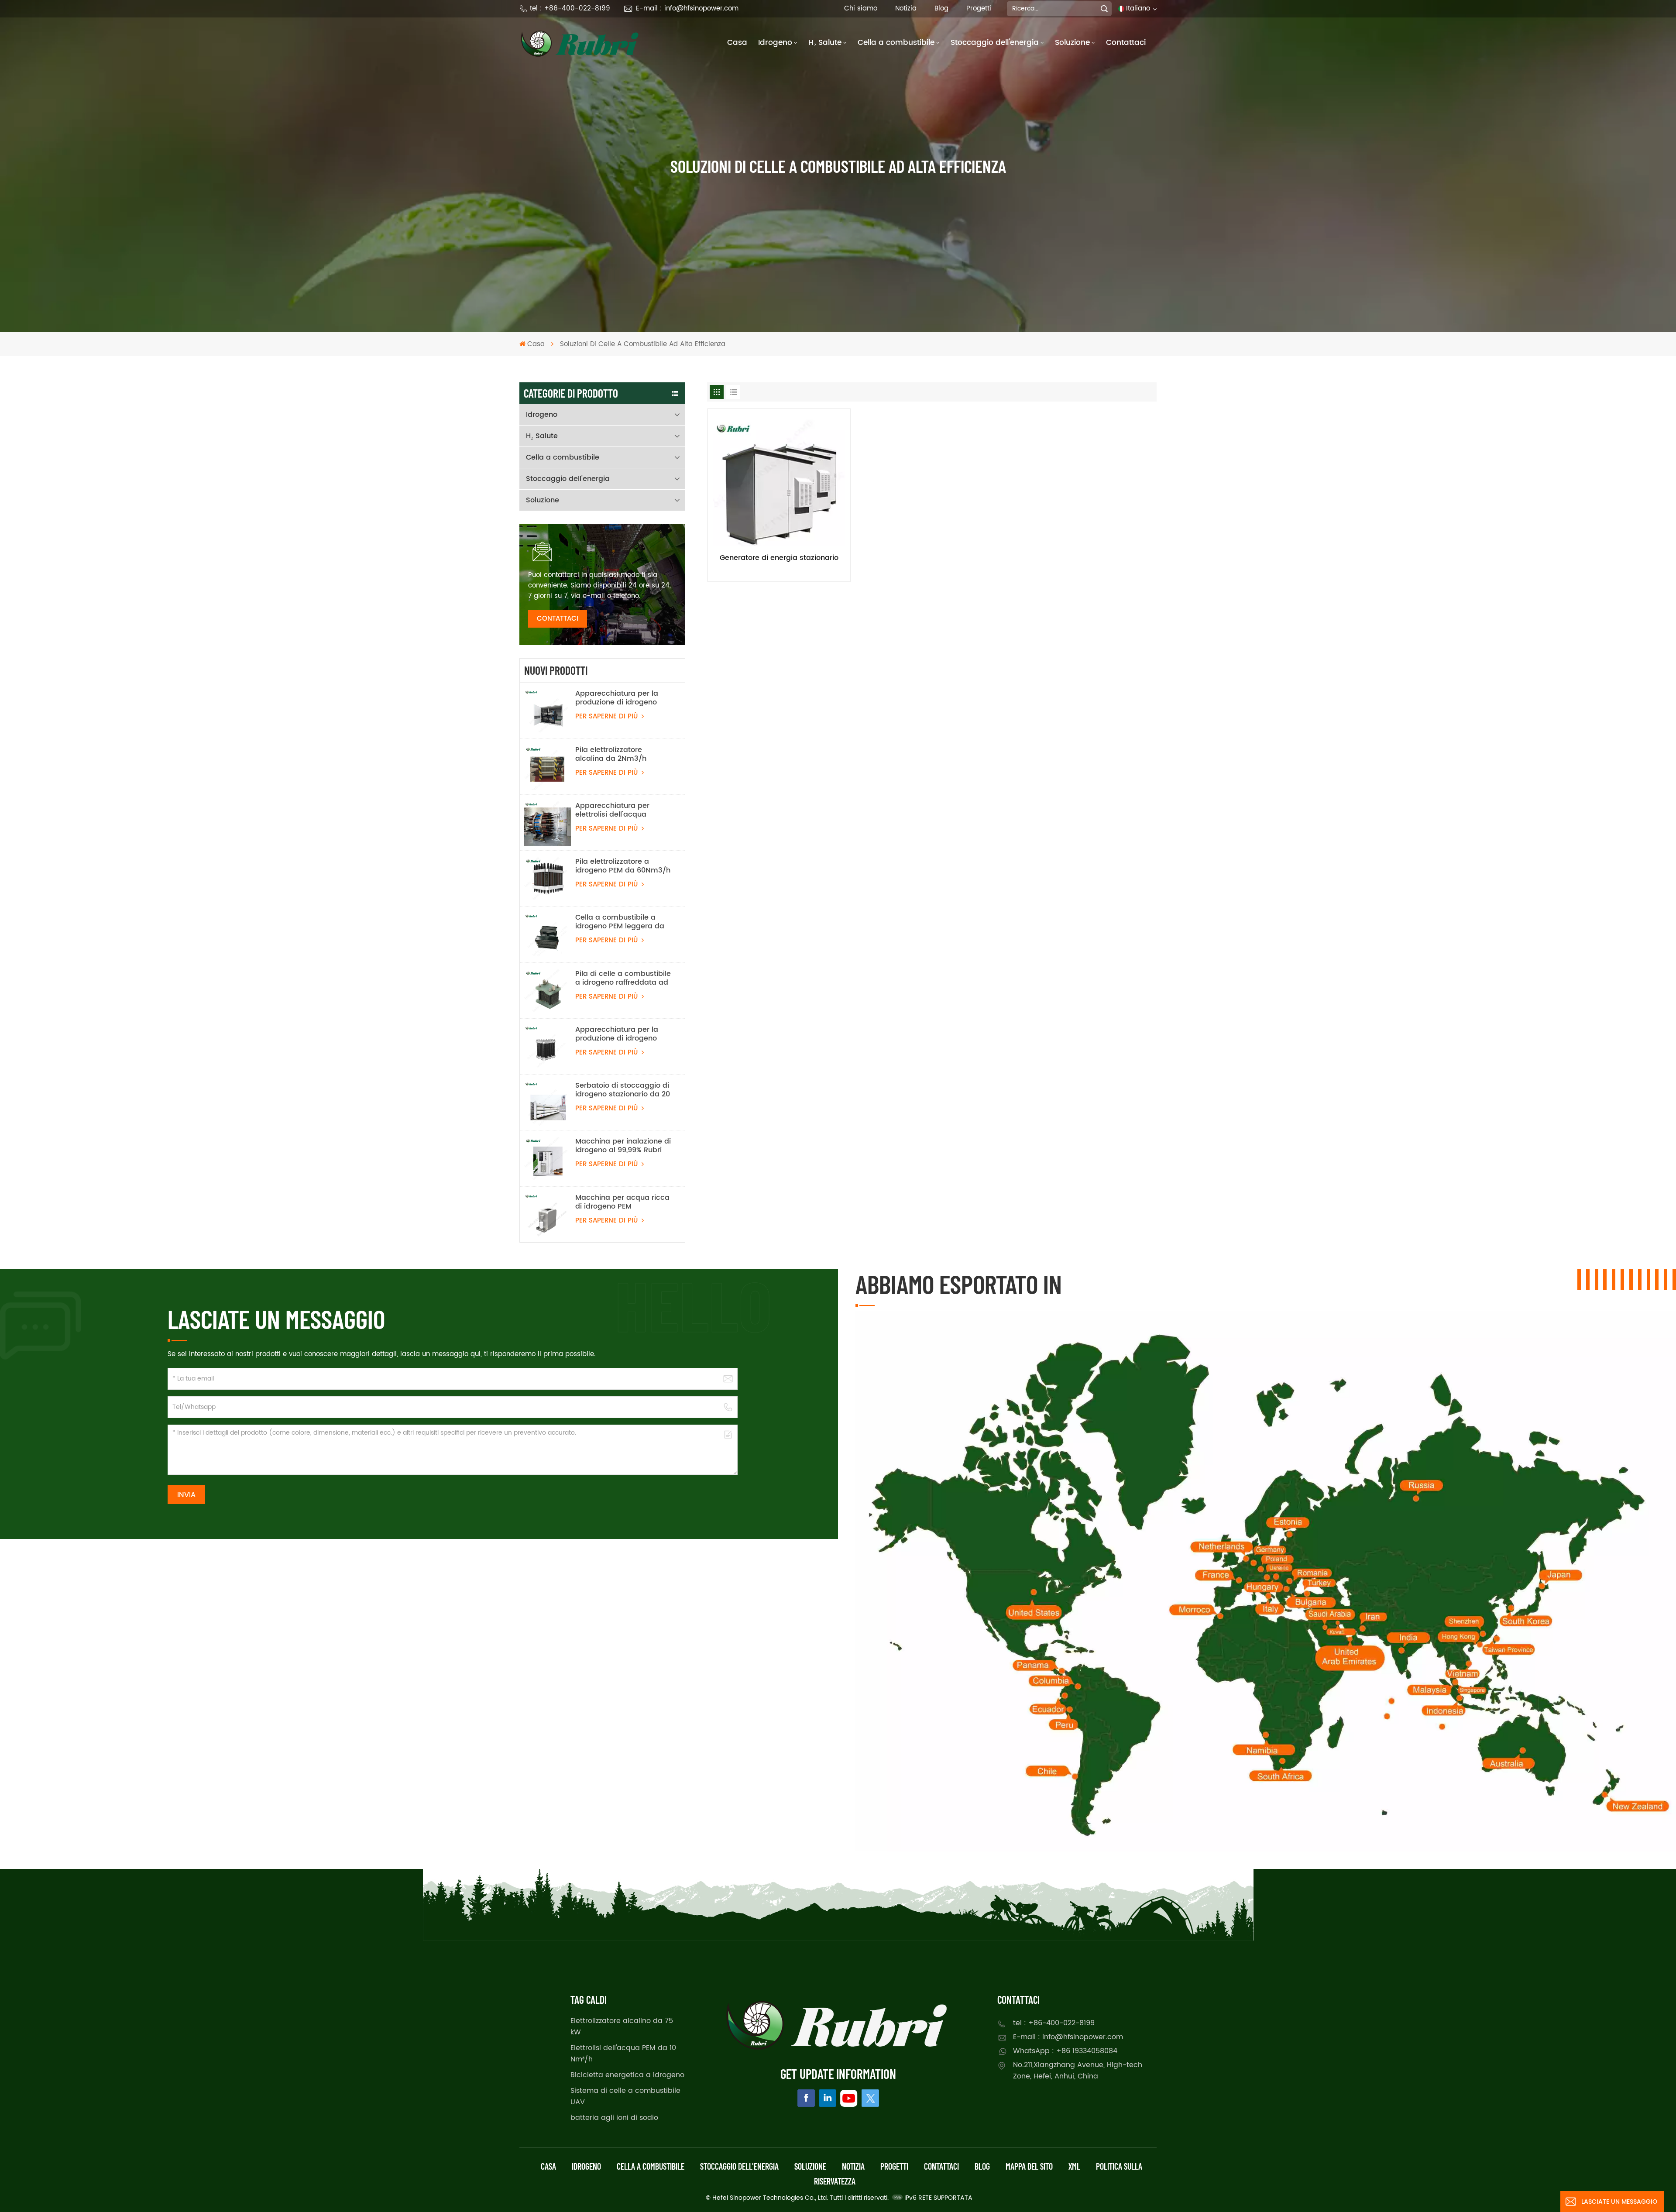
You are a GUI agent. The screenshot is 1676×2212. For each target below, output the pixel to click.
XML (1074, 2166)
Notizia (906, 9)
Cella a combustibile (896, 43)
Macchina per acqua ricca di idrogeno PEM (622, 1202)
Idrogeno (775, 43)
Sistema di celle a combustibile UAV (625, 2096)
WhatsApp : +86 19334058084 (1065, 2051)
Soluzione (1072, 43)
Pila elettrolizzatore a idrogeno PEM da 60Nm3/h (623, 866)
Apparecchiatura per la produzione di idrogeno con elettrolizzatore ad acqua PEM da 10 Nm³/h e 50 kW (621, 1034)
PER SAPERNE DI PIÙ (608, 716)
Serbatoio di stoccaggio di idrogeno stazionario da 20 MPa (623, 1090)
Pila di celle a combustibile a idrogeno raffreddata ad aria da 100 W (623, 978)
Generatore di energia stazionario (779, 558)
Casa (737, 43)
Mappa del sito (1029, 2166)
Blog (941, 9)
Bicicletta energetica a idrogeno (627, 2075)
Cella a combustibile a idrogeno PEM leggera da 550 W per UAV (620, 922)
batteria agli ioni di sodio (614, 2118)
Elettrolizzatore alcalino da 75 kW (622, 2027)
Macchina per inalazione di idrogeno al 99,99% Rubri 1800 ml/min (623, 1146)
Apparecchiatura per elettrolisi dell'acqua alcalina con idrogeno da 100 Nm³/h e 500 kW (620, 810)
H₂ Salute (825, 43)
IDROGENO (586, 2166)
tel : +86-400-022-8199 (570, 9)
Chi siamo (861, 9)
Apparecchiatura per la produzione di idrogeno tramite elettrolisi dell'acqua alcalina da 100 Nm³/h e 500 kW (622, 698)
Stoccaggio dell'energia (995, 43)
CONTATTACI (558, 619)
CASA (548, 2166)
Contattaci (1126, 43)
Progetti (979, 9)
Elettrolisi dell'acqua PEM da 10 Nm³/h (623, 2054)
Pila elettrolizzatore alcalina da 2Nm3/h (611, 754)
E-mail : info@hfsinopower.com (687, 9)
